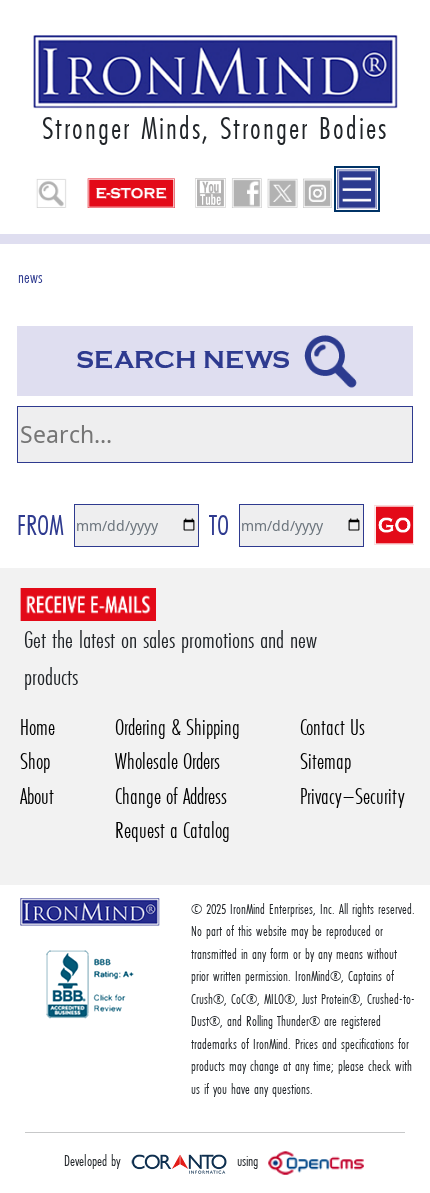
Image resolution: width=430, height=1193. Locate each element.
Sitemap (325, 761)
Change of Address (171, 796)
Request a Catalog (172, 830)
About (37, 796)
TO (219, 525)
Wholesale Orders (167, 761)
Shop (35, 761)
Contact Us (332, 727)
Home (37, 727)
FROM (40, 525)
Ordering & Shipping (177, 727)
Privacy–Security (352, 796)
